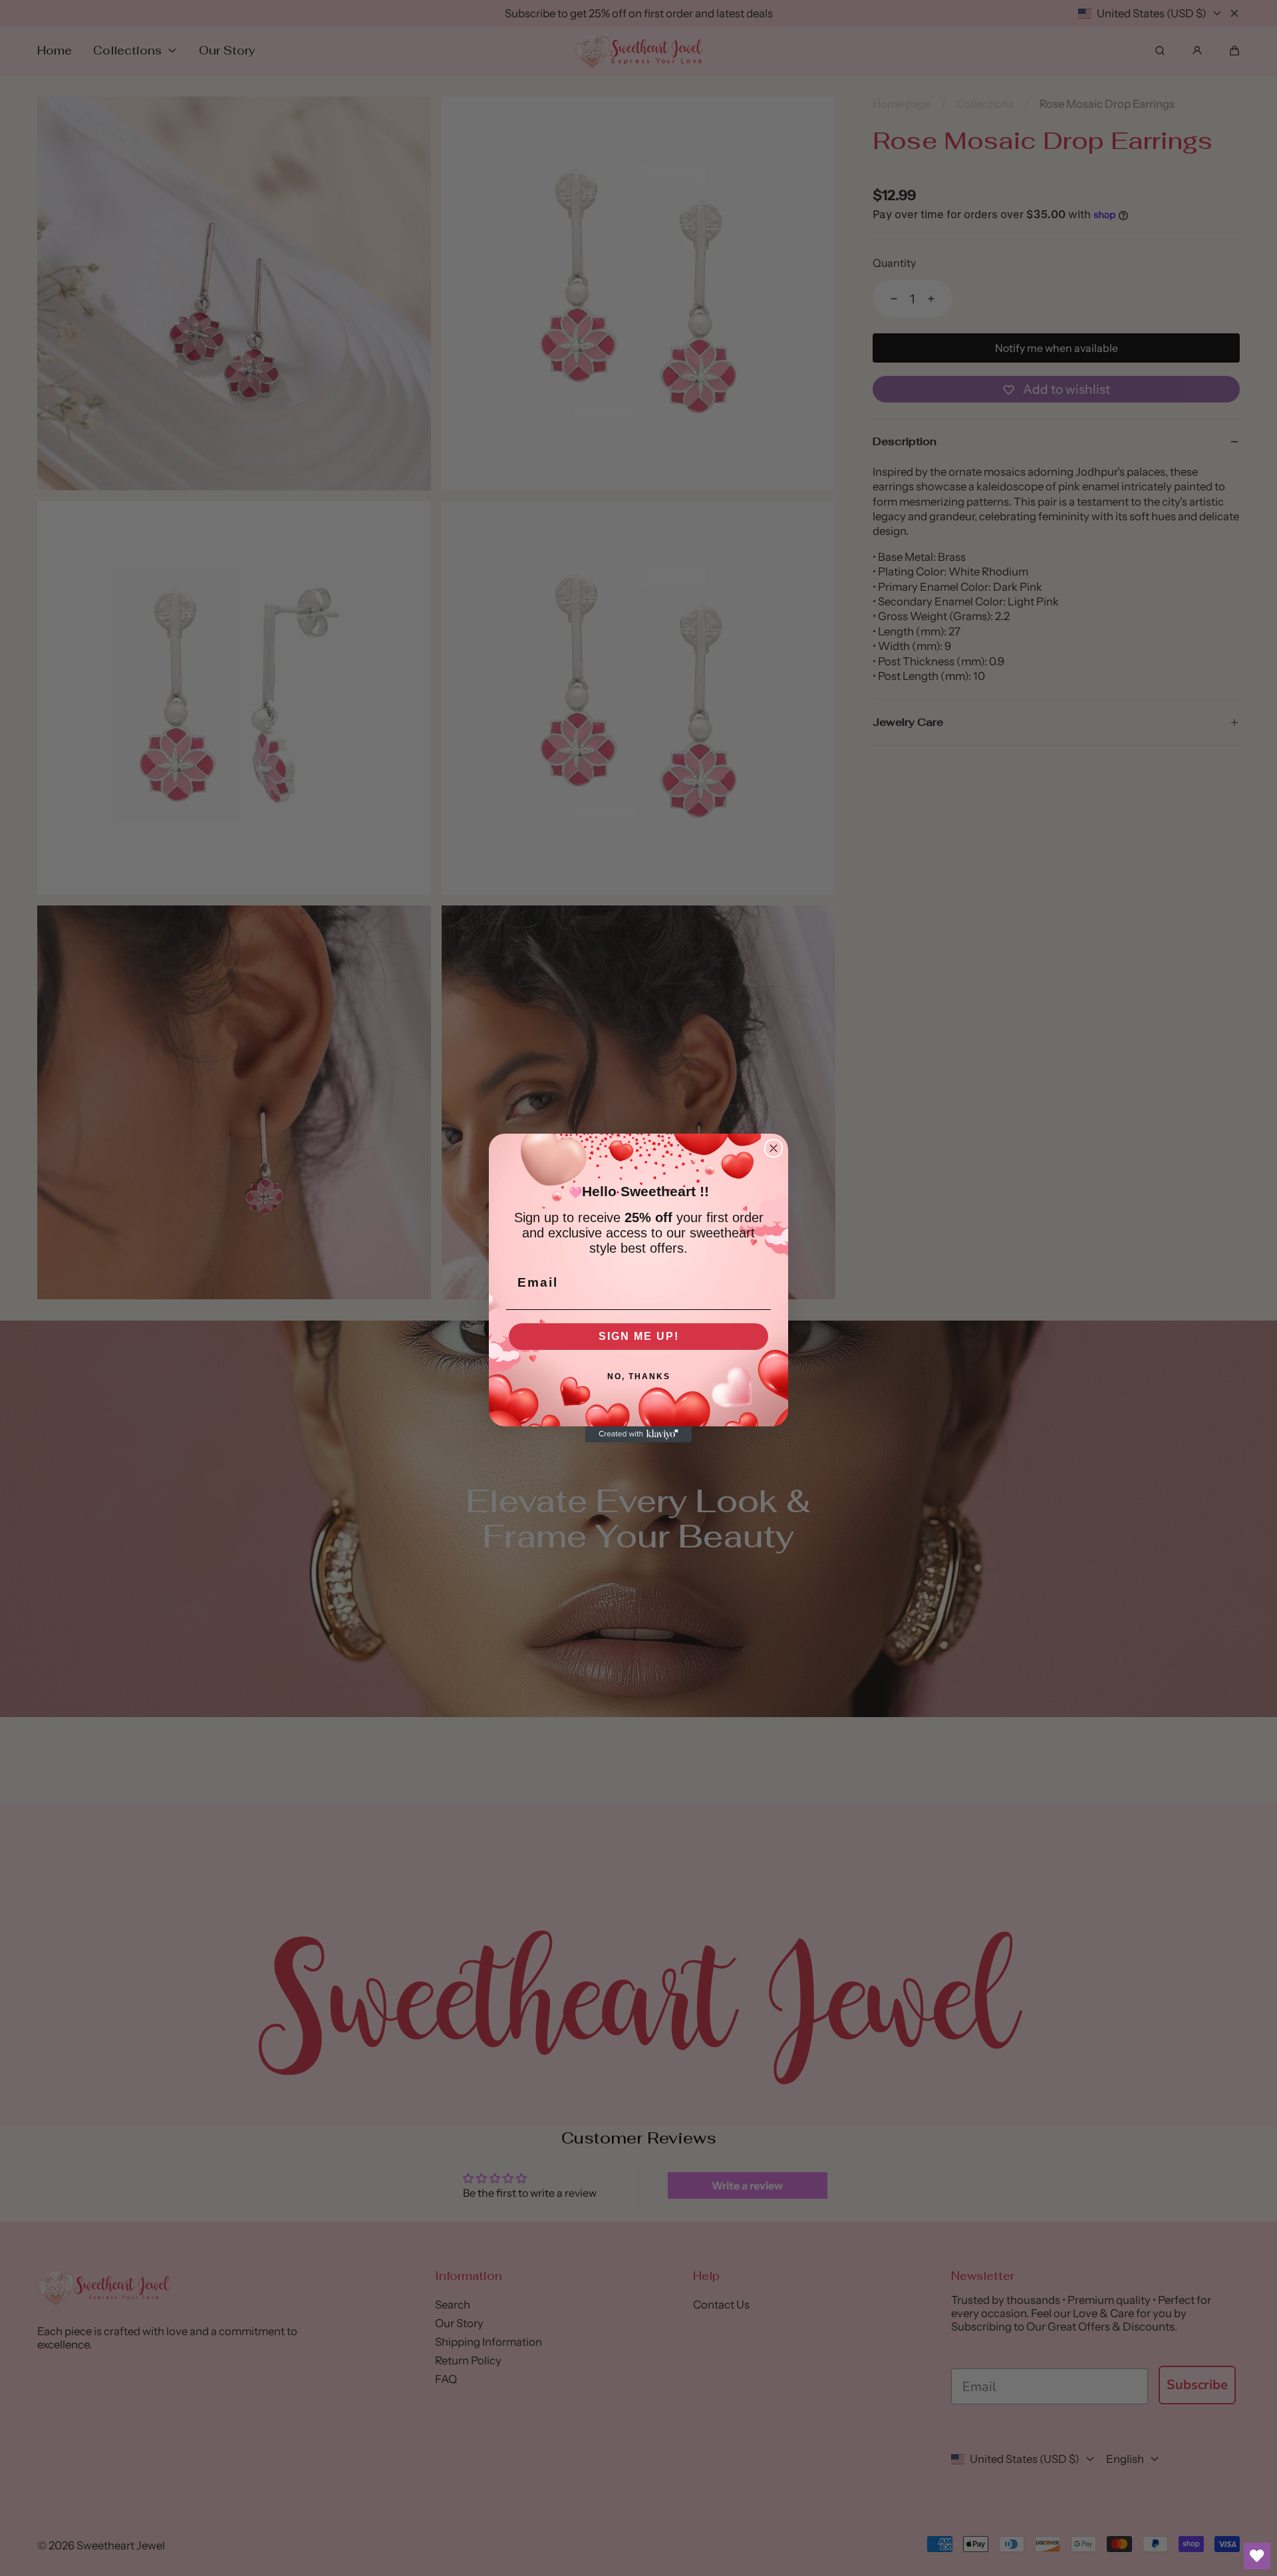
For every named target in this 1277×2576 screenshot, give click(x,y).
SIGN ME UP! (639, 1336)
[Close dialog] (774, 1148)
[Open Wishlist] (1257, 2556)
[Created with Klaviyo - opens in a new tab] (638, 1434)
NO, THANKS (639, 1376)
